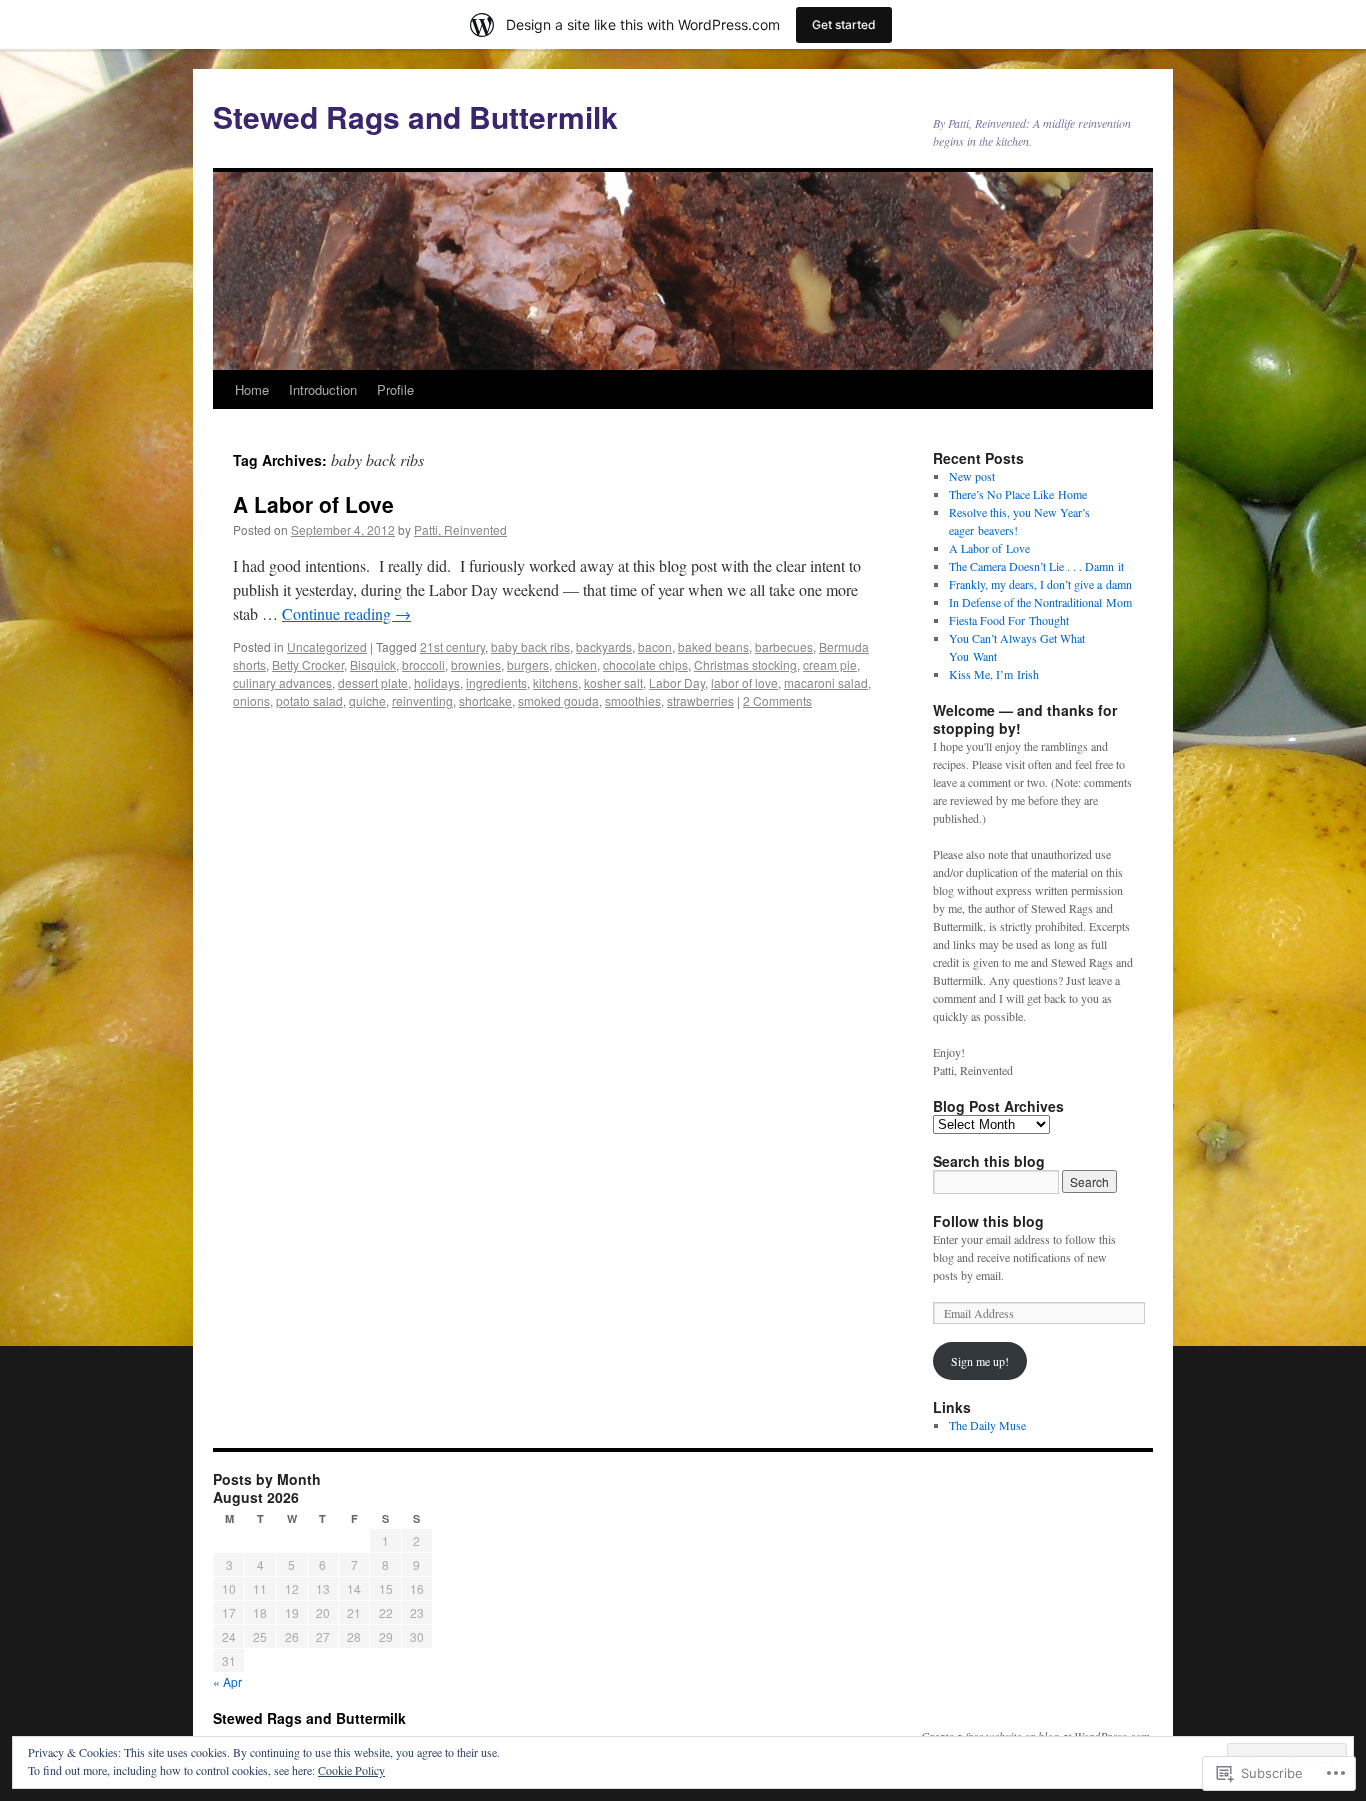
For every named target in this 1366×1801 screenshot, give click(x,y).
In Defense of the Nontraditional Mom (1040, 602)
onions (251, 700)
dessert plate (373, 682)
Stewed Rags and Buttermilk (415, 116)
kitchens (555, 682)
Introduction (323, 389)
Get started (844, 24)
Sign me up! (980, 1361)
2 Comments (777, 700)
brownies (476, 664)
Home (252, 389)
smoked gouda (558, 700)
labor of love (744, 682)
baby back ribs (530, 646)
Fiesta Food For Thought (1009, 620)
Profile (395, 389)
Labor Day (677, 682)
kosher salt (613, 682)
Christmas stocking (745, 664)
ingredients (496, 682)
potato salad (309, 700)
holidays (437, 682)
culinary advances (282, 682)
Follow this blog (988, 1221)
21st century (452, 646)
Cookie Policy (351, 1770)
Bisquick (373, 664)
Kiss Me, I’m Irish (994, 674)
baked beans (713, 646)
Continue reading (346, 613)
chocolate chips (645, 664)
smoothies (633, 700)
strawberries (700, 700)
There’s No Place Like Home (1018, 494)
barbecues (784, 646)
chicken (576, 664)
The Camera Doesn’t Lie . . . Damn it (1036, 566)
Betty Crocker (308, 664)
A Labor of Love (313, 504)
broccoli (423, 664)
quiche (367, 700)
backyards (604, 646)
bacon (655, 646)
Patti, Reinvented (460, 529)
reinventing (422, 700)
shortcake (485, 700)
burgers (528, 664)
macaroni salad (826, 682)
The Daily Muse (987, 1425)
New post (972, 476)
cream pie (830, 664)
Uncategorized (327, 646)
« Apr (227, 1681)
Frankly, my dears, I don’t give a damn (1040, 584)
